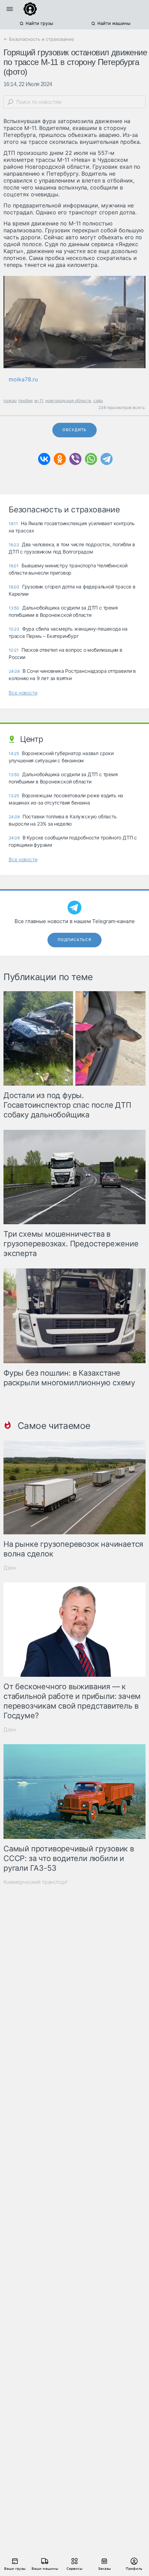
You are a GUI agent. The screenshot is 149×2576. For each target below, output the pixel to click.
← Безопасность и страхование (39, 39)
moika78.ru (23, 379)
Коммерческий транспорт (36, 1882)
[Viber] (75, 459)
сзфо (98, 401)
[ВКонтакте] (44, 459)
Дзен (10, 1568)
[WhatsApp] (91, 459)
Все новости (23, 693)
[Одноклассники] (60, 459)
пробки (25, 401)
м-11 (39, 401)
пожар (10, 401)
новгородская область (68, 401)
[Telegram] (107, 459)
